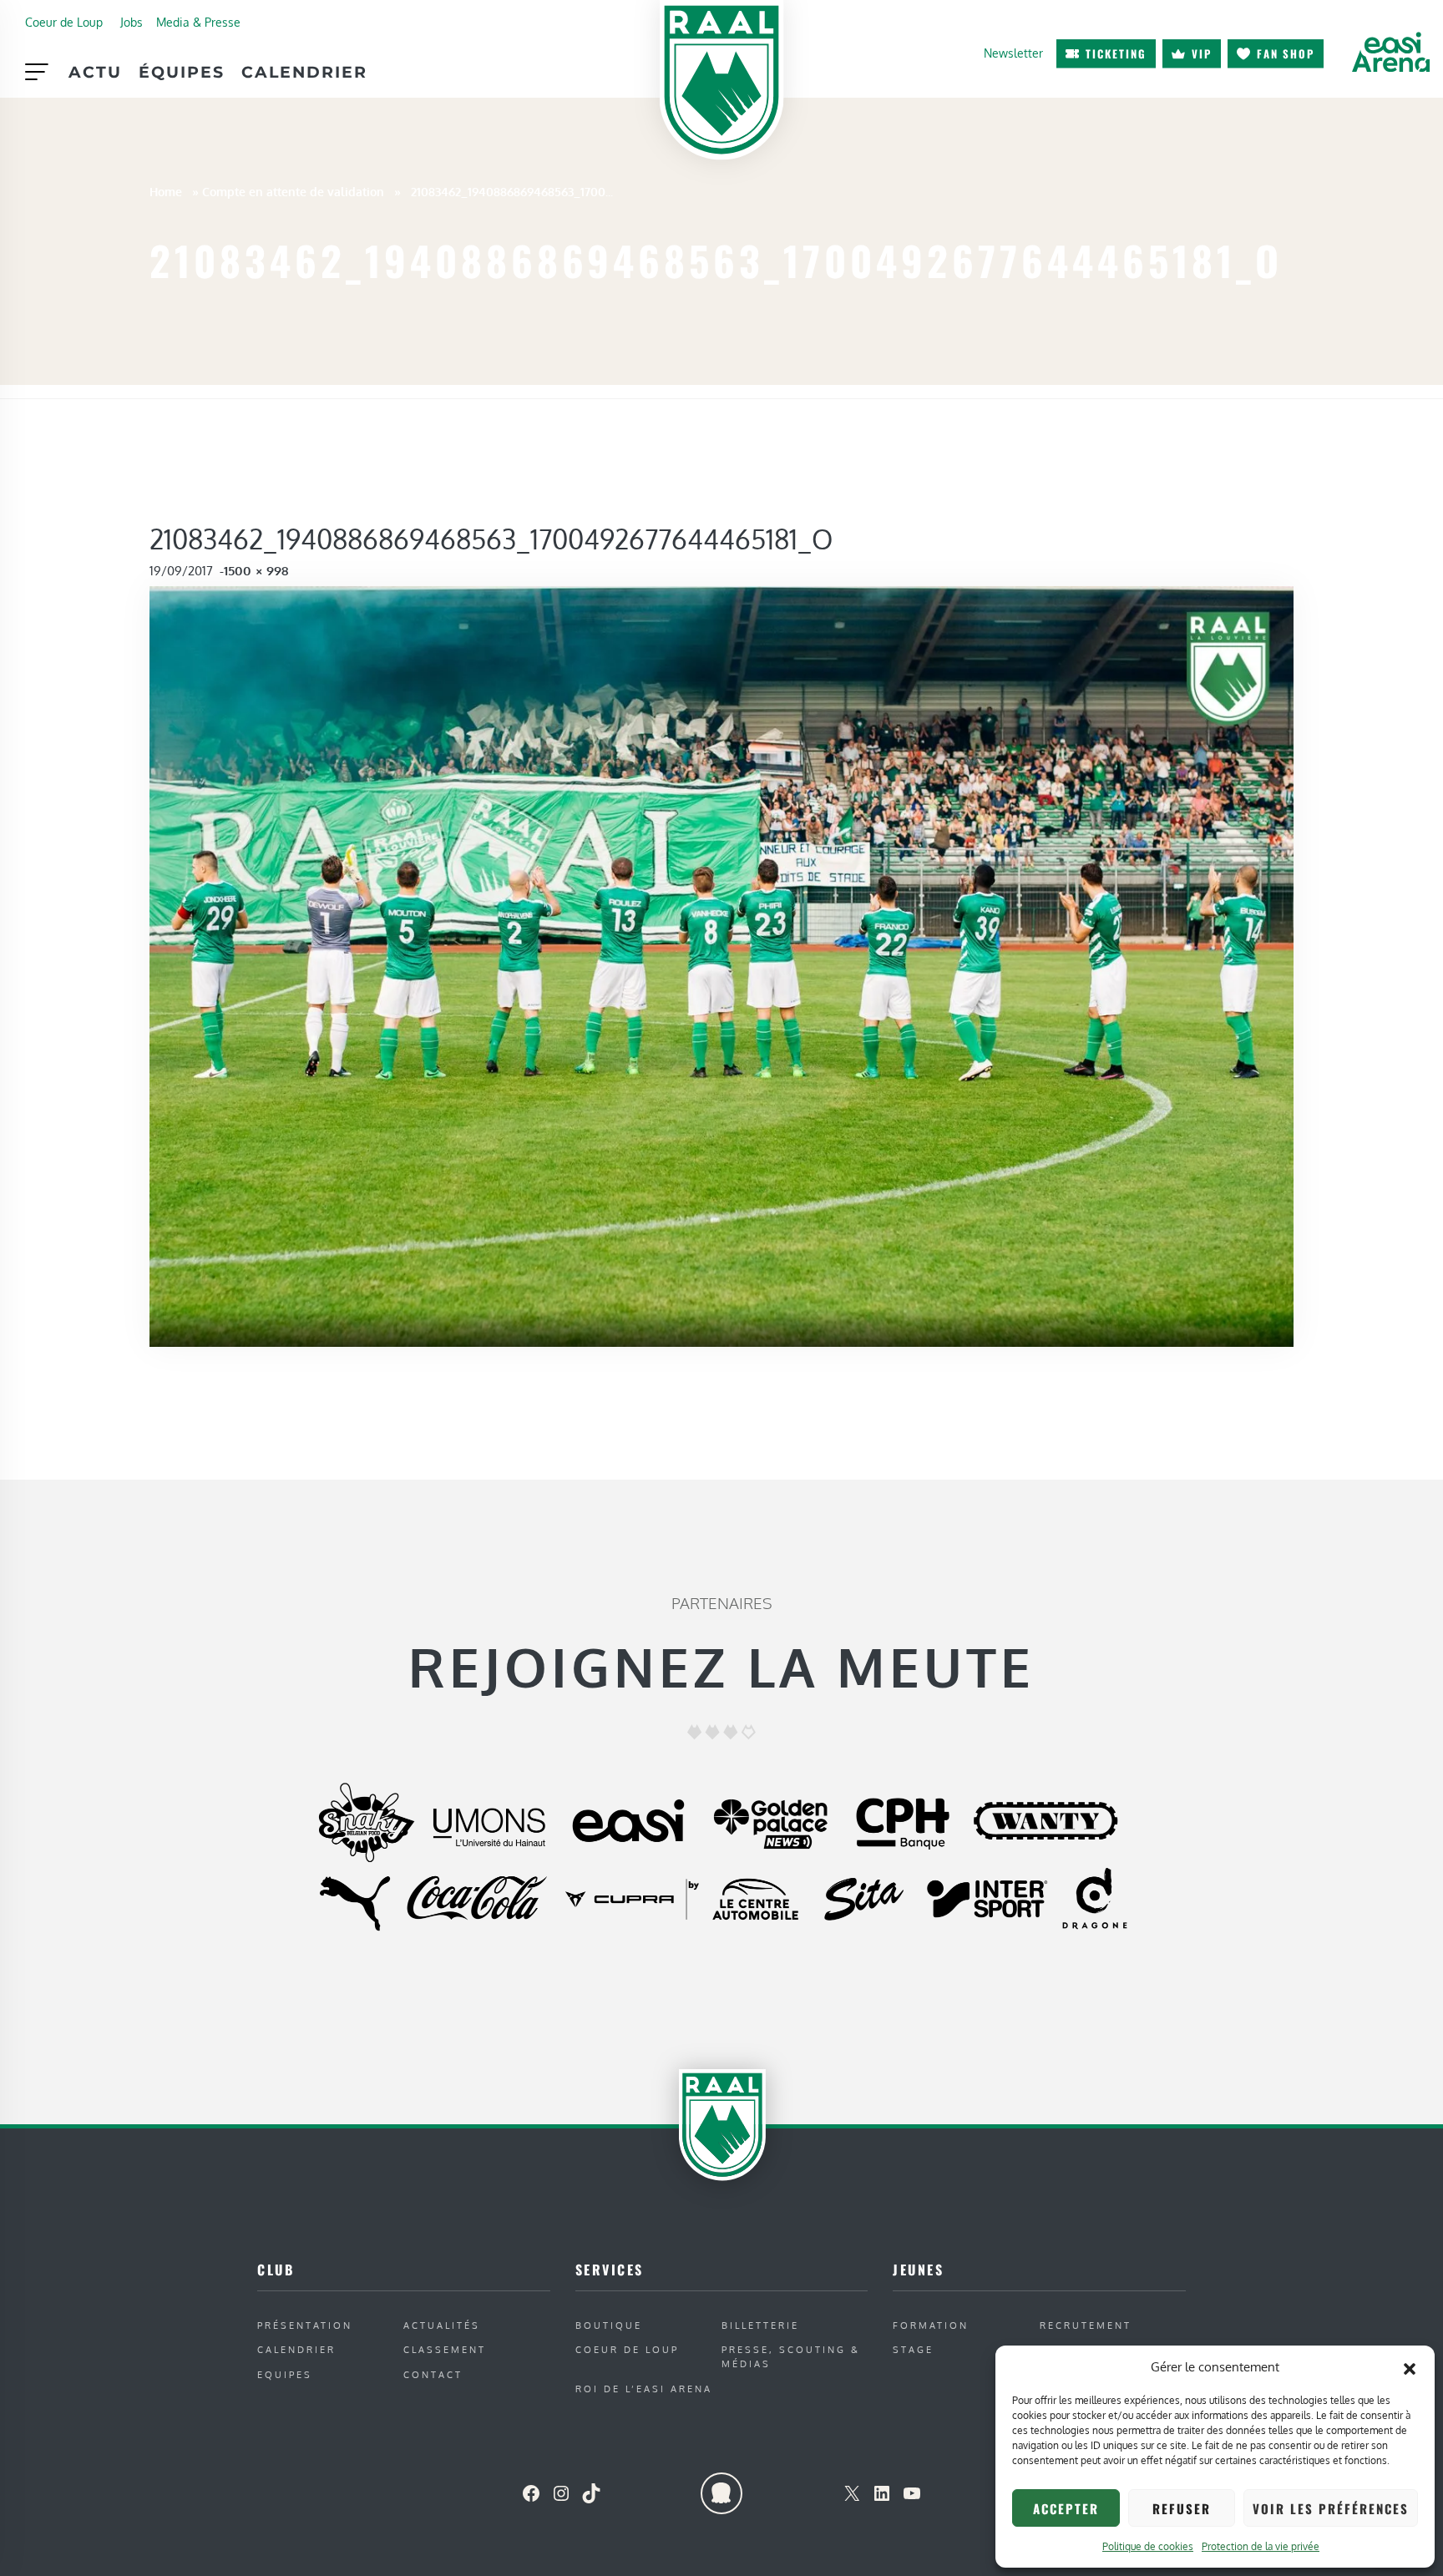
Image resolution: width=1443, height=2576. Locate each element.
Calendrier (304, 72)
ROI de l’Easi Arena (644, 2389)
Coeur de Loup (64, 22)
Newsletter (1013, 53)
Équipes (182, 72)
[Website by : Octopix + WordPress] (721, 2493)
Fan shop (1286, 53)
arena (1390, 52)
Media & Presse (198, 22)
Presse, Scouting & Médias (791, 2356)
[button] (1410, 2367)
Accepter (1066, 2508)
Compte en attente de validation (293, 191)
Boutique (609, 2325)
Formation (931, 2325)
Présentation (305, 2325)
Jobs (132, 22)
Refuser (1182, 2508)
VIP (1202, 53)
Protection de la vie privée (1261, 2546)
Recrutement (1086, 2325)
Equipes (285, 2374)
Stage (913, 2349)
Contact (433, 2374)
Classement (445, 2349)
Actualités (442, 2325)
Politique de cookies (1148, 2546)
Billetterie (760, 2325)
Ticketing (1116, 53)
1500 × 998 (256, 571)
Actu (95, 72)
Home (166, 191)
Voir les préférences (1331, 2508)
